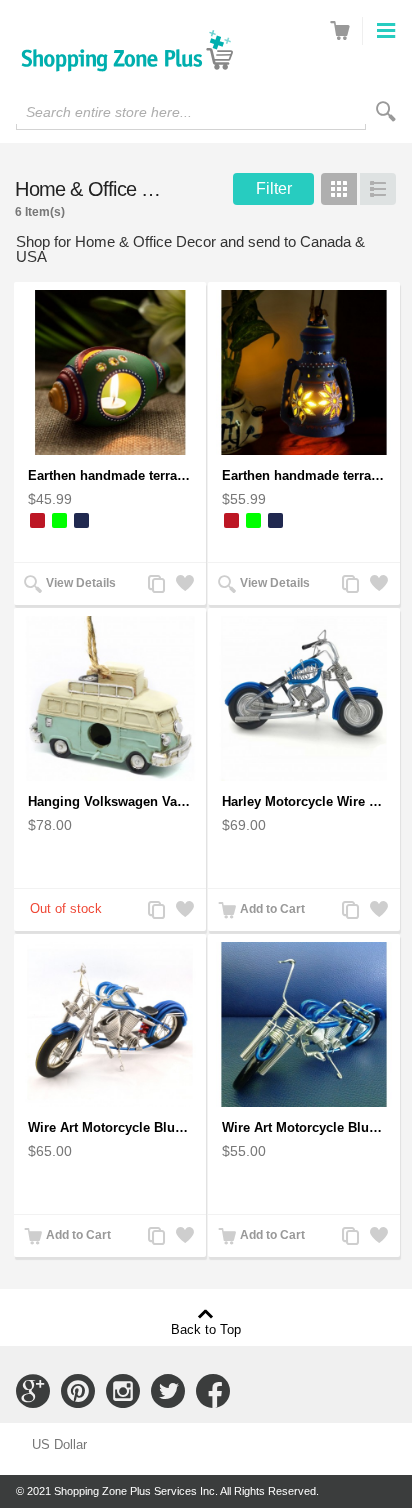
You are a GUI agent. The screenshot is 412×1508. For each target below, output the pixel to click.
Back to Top (206, 1329)
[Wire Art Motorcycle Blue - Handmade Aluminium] (110, 1024)
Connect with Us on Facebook (213, 1391)
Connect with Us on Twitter (168, 1391)
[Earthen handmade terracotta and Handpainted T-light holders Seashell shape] (110, 372)
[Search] (386, 111)
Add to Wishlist (183, 585)
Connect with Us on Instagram (123, 1391)
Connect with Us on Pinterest (78, 1391)
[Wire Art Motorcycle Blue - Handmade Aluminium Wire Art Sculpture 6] (304, 1024)
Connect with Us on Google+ (33, 1391)
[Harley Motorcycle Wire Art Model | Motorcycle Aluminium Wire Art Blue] (304, 698)
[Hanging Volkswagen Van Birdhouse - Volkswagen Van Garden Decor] (110, 698)
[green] (59, 520)
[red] (37, 520)
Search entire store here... (109, 112)
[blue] (81, 520)
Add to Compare (155, 585)
